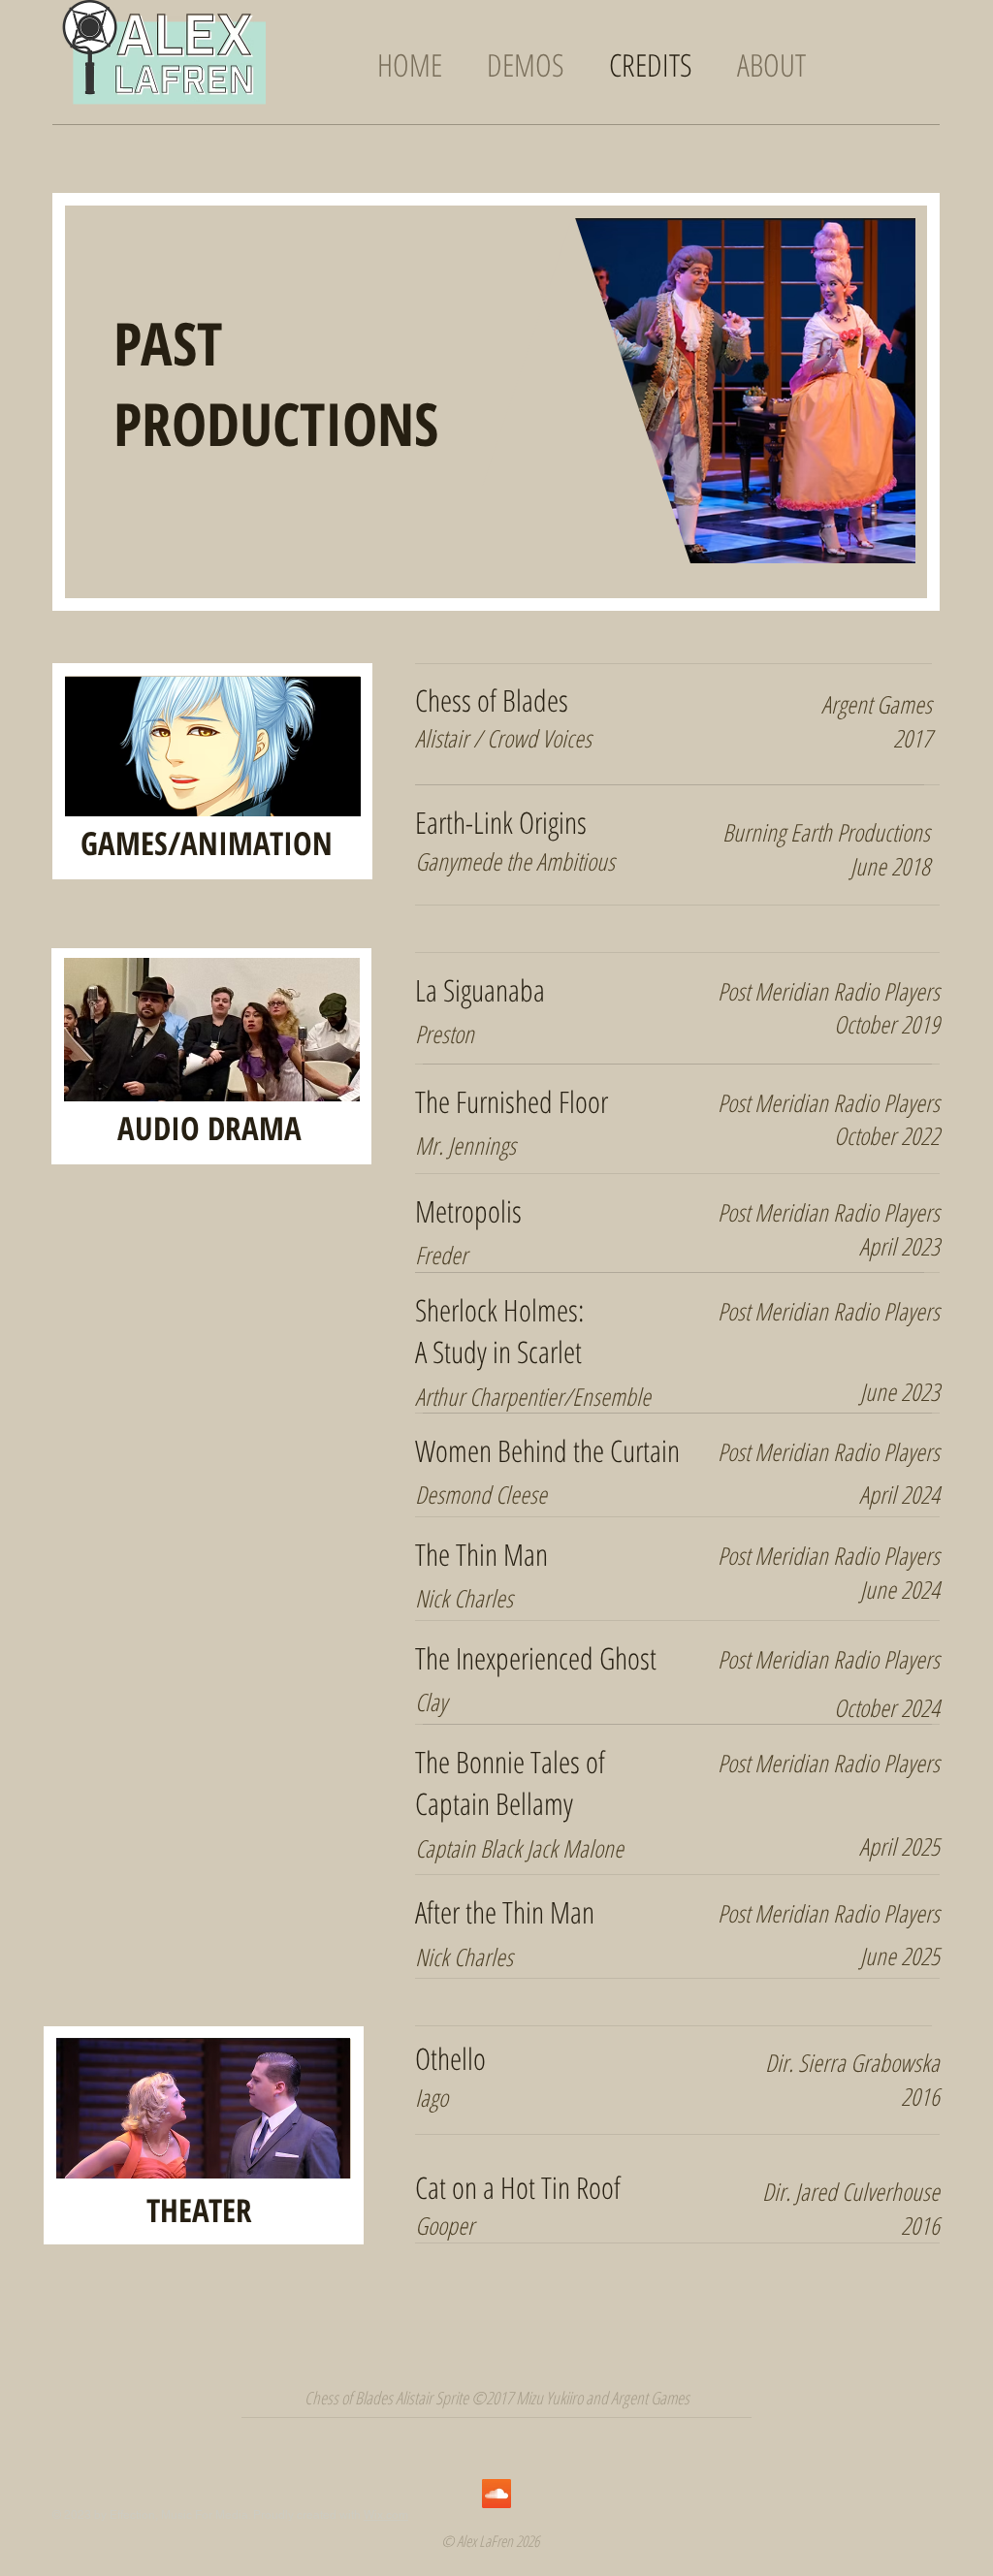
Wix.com (386, 2515)
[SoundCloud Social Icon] (496, 2494)
